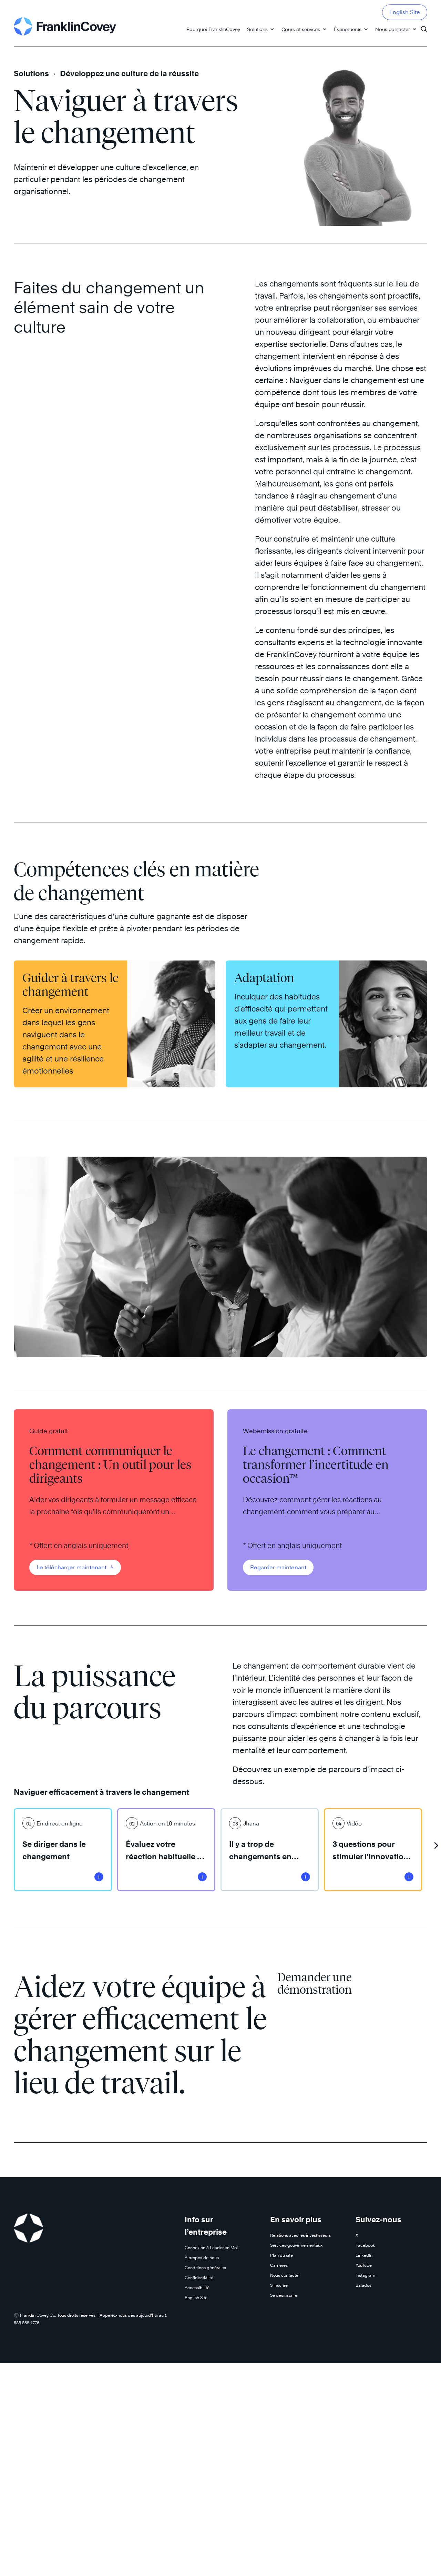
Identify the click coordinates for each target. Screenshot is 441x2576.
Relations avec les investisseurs (300, 2235)
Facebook (365, 2245)
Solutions (257, 29)
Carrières (279, 2265)
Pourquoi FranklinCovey (213, 29)
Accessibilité (197, 2288)
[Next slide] (436, 1843)
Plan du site (281, 2255)
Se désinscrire (284, 2295)
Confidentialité (199, 2278)
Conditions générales (205, 2268)
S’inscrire (279, 2285)
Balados (363, 2285)
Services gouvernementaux (296, 2245)
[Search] (424, 26)
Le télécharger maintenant (72, 1567)
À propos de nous (202, 2258)
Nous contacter (393, 29)
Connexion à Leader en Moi (211, 2248)
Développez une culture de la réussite (129, 73)
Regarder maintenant (278, 1567)
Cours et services (301, 29)
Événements (348, 29)
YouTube (364, 2265)
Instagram (365, 2275)
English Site (405, 12)
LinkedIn (364, 2255)
